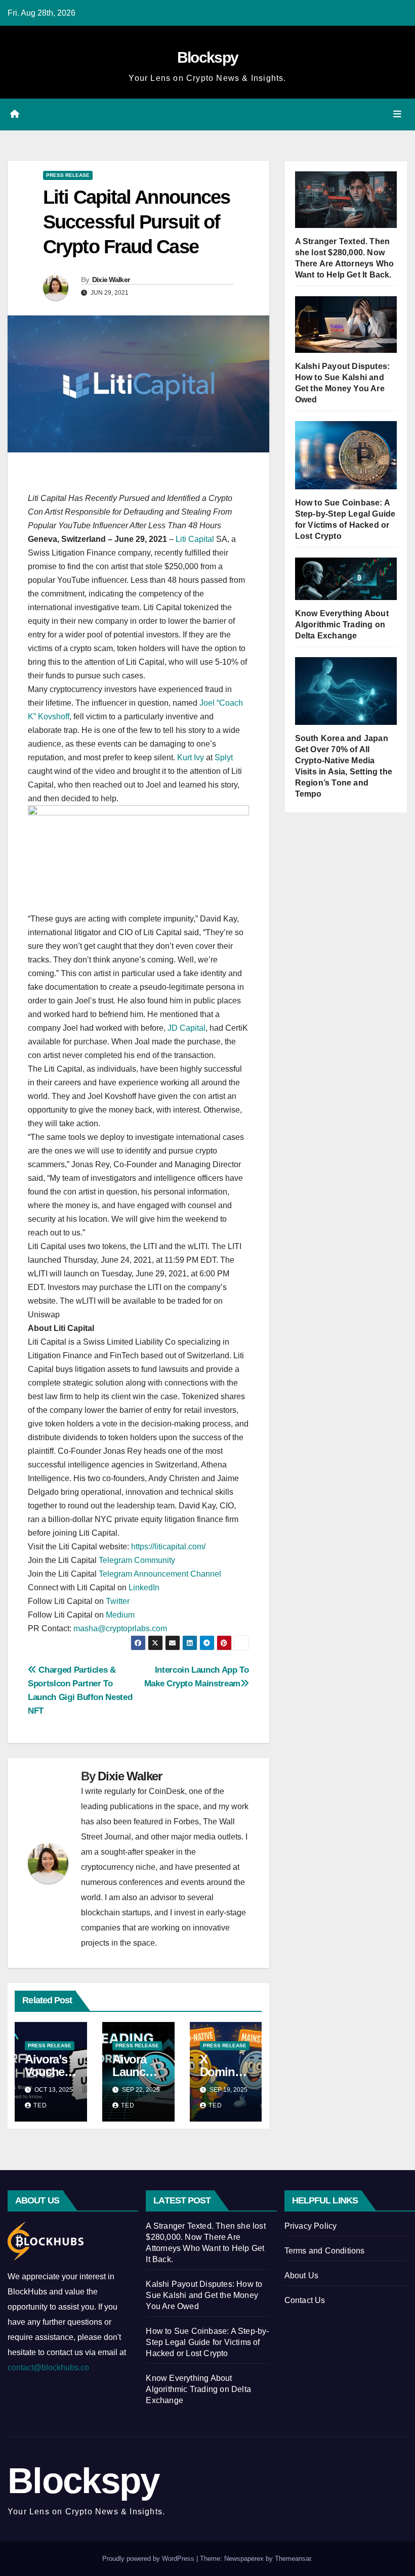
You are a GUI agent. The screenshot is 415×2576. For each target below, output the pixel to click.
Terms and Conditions (325, 2251)
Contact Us (305, 2300)
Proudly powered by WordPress (149, 2559)
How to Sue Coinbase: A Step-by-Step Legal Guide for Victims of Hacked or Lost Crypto (207, 2342)
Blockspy (207, 57)
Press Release (68, 175)
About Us (302, 2275)
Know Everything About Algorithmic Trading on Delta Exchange (342, 625)
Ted (40, 2105)
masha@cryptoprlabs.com (120, 1628)
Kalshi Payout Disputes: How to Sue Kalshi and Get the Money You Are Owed (204, 2295)
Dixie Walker (111, 280)
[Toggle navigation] (397, 114)
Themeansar (293, 2559)
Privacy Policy (311, 2226)
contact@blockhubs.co (48, 2367)
